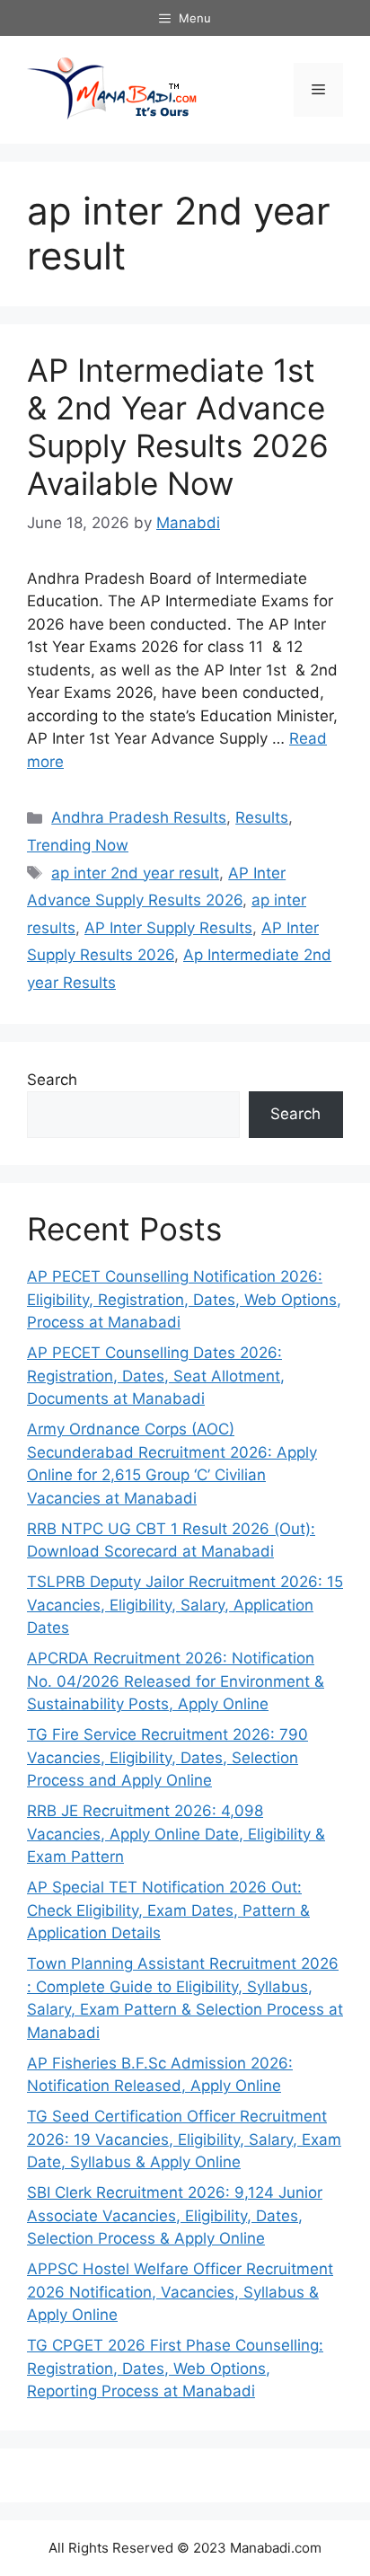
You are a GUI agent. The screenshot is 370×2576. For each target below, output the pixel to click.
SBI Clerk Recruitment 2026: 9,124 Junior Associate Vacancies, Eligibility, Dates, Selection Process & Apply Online (175, 2215)
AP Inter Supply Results (168, 928)
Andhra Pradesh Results (139, 817)
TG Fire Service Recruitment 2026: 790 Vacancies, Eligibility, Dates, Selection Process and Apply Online (167, 1757)
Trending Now (78, 845)
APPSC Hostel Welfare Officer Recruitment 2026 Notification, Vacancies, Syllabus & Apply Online (180, 2292)
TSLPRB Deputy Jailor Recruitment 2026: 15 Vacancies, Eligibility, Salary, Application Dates (185, 1605)
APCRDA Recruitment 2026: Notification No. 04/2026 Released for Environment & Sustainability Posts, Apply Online (176, 1681)
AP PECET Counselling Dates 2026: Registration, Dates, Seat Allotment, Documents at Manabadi (156, 1376)
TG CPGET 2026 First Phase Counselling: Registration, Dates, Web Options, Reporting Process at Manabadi (175, 2368)
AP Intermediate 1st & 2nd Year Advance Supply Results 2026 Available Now (178, 427)
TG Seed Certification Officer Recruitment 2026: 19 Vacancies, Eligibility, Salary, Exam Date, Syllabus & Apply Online (184, 2139)
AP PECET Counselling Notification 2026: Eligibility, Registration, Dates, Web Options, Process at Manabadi (184, 1299)
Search (52, 1080)
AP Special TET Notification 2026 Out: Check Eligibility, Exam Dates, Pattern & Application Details (168, 1910)
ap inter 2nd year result (135, 873)
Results (262, 817)
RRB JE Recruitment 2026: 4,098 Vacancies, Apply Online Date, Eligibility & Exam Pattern (176, 1834)
